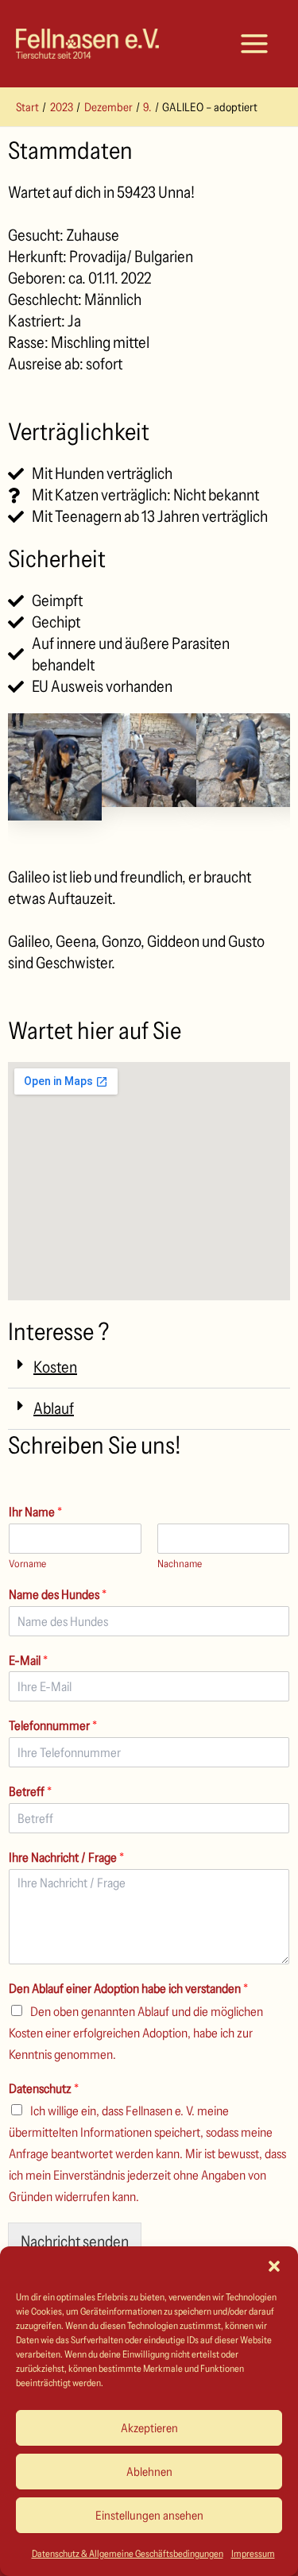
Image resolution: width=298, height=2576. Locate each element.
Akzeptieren (149, 2428)
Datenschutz (44, 2088)
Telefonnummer (53, 1725)
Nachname (180, 1563)
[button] (274, 2266)
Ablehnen (149, 2472)
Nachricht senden (75, 2242)
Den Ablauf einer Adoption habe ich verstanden (128, 1988)
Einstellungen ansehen (149, 2515)
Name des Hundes (58, 1594)
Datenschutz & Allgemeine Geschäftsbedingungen (128, 2553)
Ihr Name (35, 1512)
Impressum (253, 2553)
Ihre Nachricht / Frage (66, 1857)
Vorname (27, 1563)
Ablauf (54, 1408)
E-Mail (28, 1660)
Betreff (30, 1791)
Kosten (55, 1367)
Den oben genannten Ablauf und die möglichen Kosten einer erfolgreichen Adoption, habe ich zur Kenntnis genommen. (136, 2033)
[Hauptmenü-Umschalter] (254, 44)
